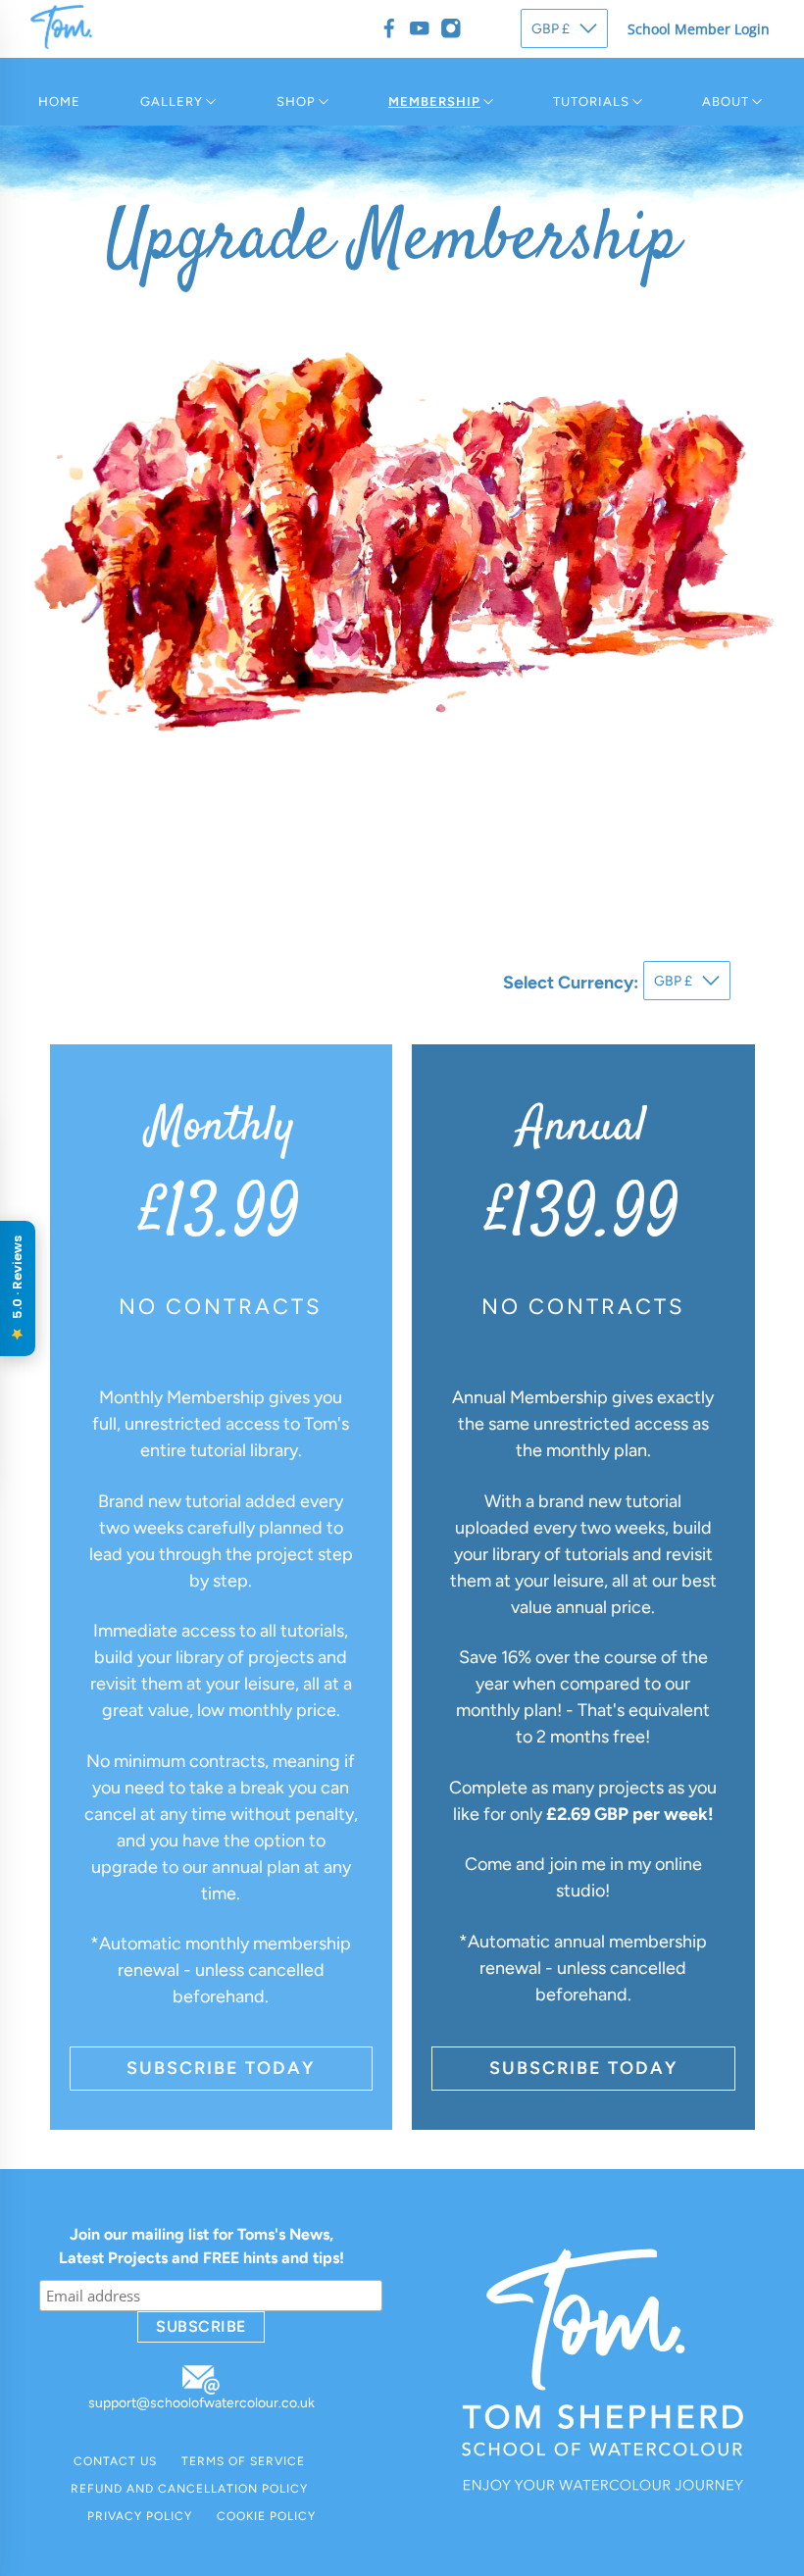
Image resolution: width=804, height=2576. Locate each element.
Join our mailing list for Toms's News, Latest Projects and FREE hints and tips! (201, 2246)
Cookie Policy (266, 2516)
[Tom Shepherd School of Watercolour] (61, 44)
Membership (434, 101)
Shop (296, 101)
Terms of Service (243, 2461)
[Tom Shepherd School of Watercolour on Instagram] (451, 28)
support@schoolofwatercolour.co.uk (201, 2403)
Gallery (172, 101)
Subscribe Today (221, 2068)
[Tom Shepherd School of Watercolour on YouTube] (420, 28)
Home (59, 101)
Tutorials (591, 101)
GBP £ (551, 29)
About (726, 101)
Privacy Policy (140, 2516)
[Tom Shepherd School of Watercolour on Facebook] (389, 28)
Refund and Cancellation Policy (189, 2489)
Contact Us (115, 2461)
